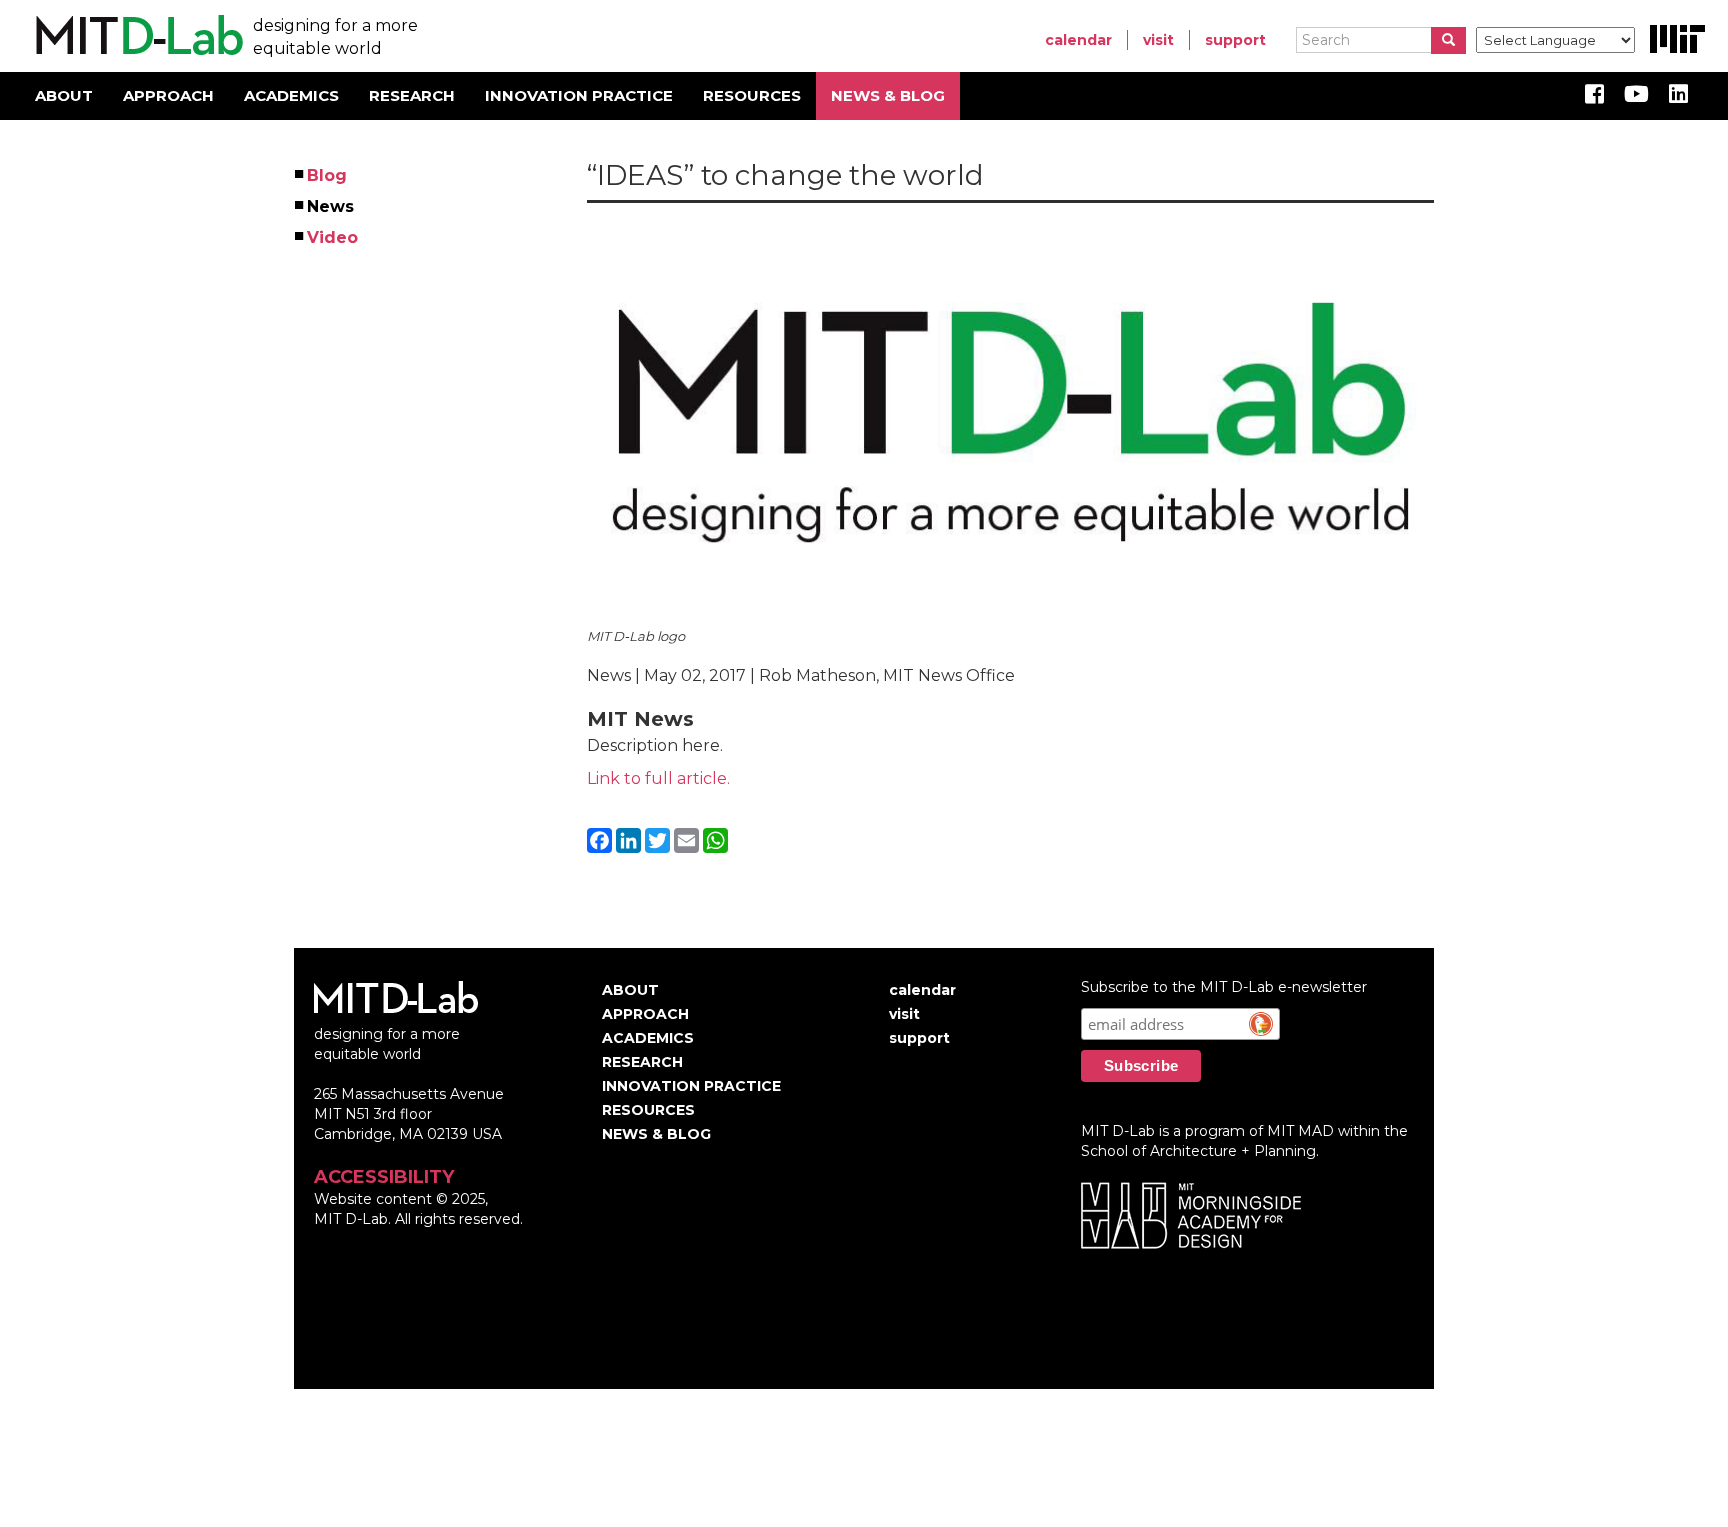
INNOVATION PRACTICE (579, 95)
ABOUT (64, 95)
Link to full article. (658, 778)
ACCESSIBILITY (384, 1177)
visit (1158, 40)
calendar (1078, 40)
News (331, 206)
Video (333, 237)
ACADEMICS (291, 95)
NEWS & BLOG (888, 95)
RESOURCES (752, 95)
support (1235, 40)
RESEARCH (412, 95)
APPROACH (168, 95)
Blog (328, 175)
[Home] (136, 36)
